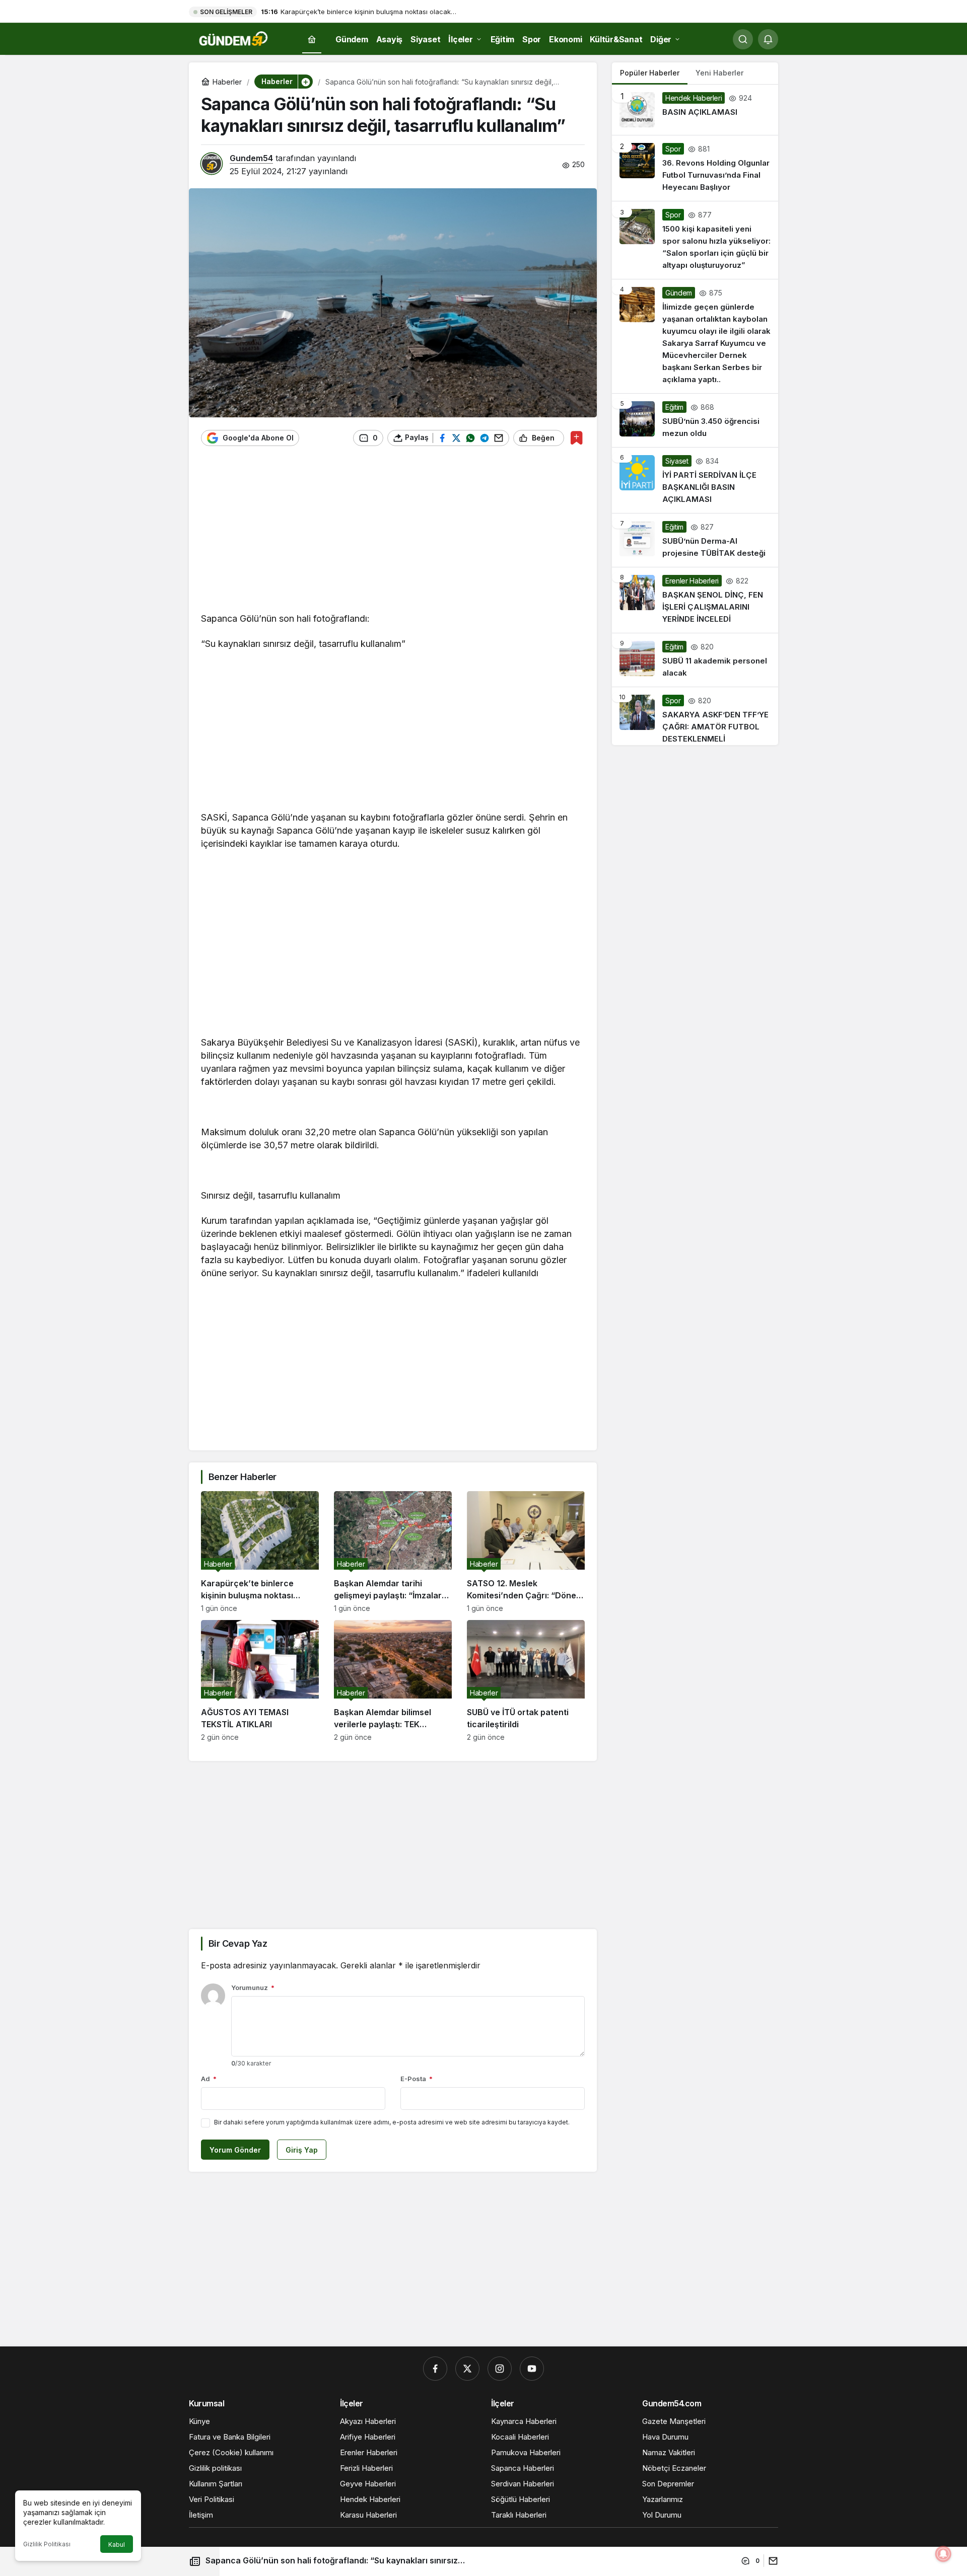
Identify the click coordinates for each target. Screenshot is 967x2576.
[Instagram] (500, 2369)
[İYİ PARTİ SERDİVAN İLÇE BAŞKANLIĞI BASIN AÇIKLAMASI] (695, 480)
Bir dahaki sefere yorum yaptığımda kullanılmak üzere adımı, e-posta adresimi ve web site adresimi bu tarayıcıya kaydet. (392, 2122)
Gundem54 (251, 158)
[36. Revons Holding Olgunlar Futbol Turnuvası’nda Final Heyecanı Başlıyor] (695, 168)
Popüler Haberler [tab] (650, 73)
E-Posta (417, 2079)
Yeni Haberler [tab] (719, 73)
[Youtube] (532, 2369)
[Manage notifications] (943, 2554)
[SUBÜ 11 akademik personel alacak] (695, 660)
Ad (209, 2079)
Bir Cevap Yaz (238, 1943)
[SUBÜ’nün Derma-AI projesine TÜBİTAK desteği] (695, 540)
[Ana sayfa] (312, 40)
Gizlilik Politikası (47, 2544)
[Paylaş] (771, 2561)
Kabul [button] (117, 2545)
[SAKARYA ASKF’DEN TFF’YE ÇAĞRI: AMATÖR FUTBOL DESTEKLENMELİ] (695, 716)
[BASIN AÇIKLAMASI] (695, 110)
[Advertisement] (393, 534)
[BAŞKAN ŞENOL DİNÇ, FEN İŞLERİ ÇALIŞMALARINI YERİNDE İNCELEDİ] (695, 600)
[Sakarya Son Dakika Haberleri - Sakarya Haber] (234, 38)
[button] (305, 82)
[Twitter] (467, 2369)
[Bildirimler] (768, 39)
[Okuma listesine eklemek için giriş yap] (576, 438)
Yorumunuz (253, 1988)
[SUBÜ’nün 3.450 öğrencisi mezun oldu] (695, 420)
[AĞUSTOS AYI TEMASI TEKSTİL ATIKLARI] (260, 1681)
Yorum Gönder (235, 2150)
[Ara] (743, 39)
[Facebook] (435, 2369)
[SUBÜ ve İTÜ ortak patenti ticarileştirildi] (526, 1681)
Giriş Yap (302, 2150)
